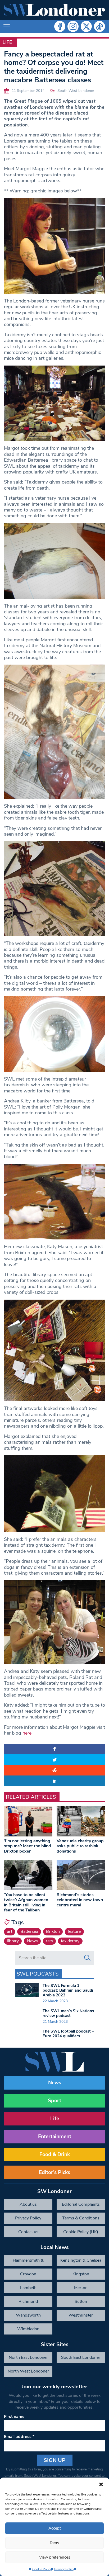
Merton (81, 2288)
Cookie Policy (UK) (81, 2232)
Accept (55, 2528)
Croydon (28, 2274)
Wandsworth (28, 2315)
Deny (54, 2543)
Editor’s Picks (54, 2172)
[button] (101, 2484)
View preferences (55, 2557)
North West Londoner (28, 2371)
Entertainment (55, 2137)
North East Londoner (28, 2357)
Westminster (81, 2315)
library (13, 1941)
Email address (19, 2437)
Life (7, 42)
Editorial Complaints (81, 2204)
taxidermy (70, 1941)
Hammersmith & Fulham (28, 2262)
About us (28, 2204)
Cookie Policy (42, 2569)
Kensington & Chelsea (81, 2260)
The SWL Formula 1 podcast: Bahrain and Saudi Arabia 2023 (68, 1990)
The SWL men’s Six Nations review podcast (68, 2013)
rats (49, 1941)
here (27, 1733)
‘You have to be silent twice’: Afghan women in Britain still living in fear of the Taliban (26, 1902)
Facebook (60, 26)
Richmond (28, 2302)
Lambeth (28, 2288)
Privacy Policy (64, 2569)
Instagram (73, 26)
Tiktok (99, 26)
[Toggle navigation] (7, 26)
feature (74, 1931)
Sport (54, 2101)
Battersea (29, 1931)
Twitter (86, 26)
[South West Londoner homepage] (54, 10)
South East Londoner (81, 2357)
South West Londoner (76, 91)
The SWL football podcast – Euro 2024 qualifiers (68, 2034)
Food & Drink (55, 2154)
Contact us (28, 2232)
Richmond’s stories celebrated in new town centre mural (80, 1900)
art (10, 1931)
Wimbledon (28, 2329)
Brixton (53, 1931)
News (32, 1941)
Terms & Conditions (81, 2218)
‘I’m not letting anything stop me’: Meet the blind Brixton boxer (28, 1846)
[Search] (87, 1958)
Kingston (81, 2274)
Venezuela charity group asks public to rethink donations (80, 1846)
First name (14, 2417)
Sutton (81, 2302)
